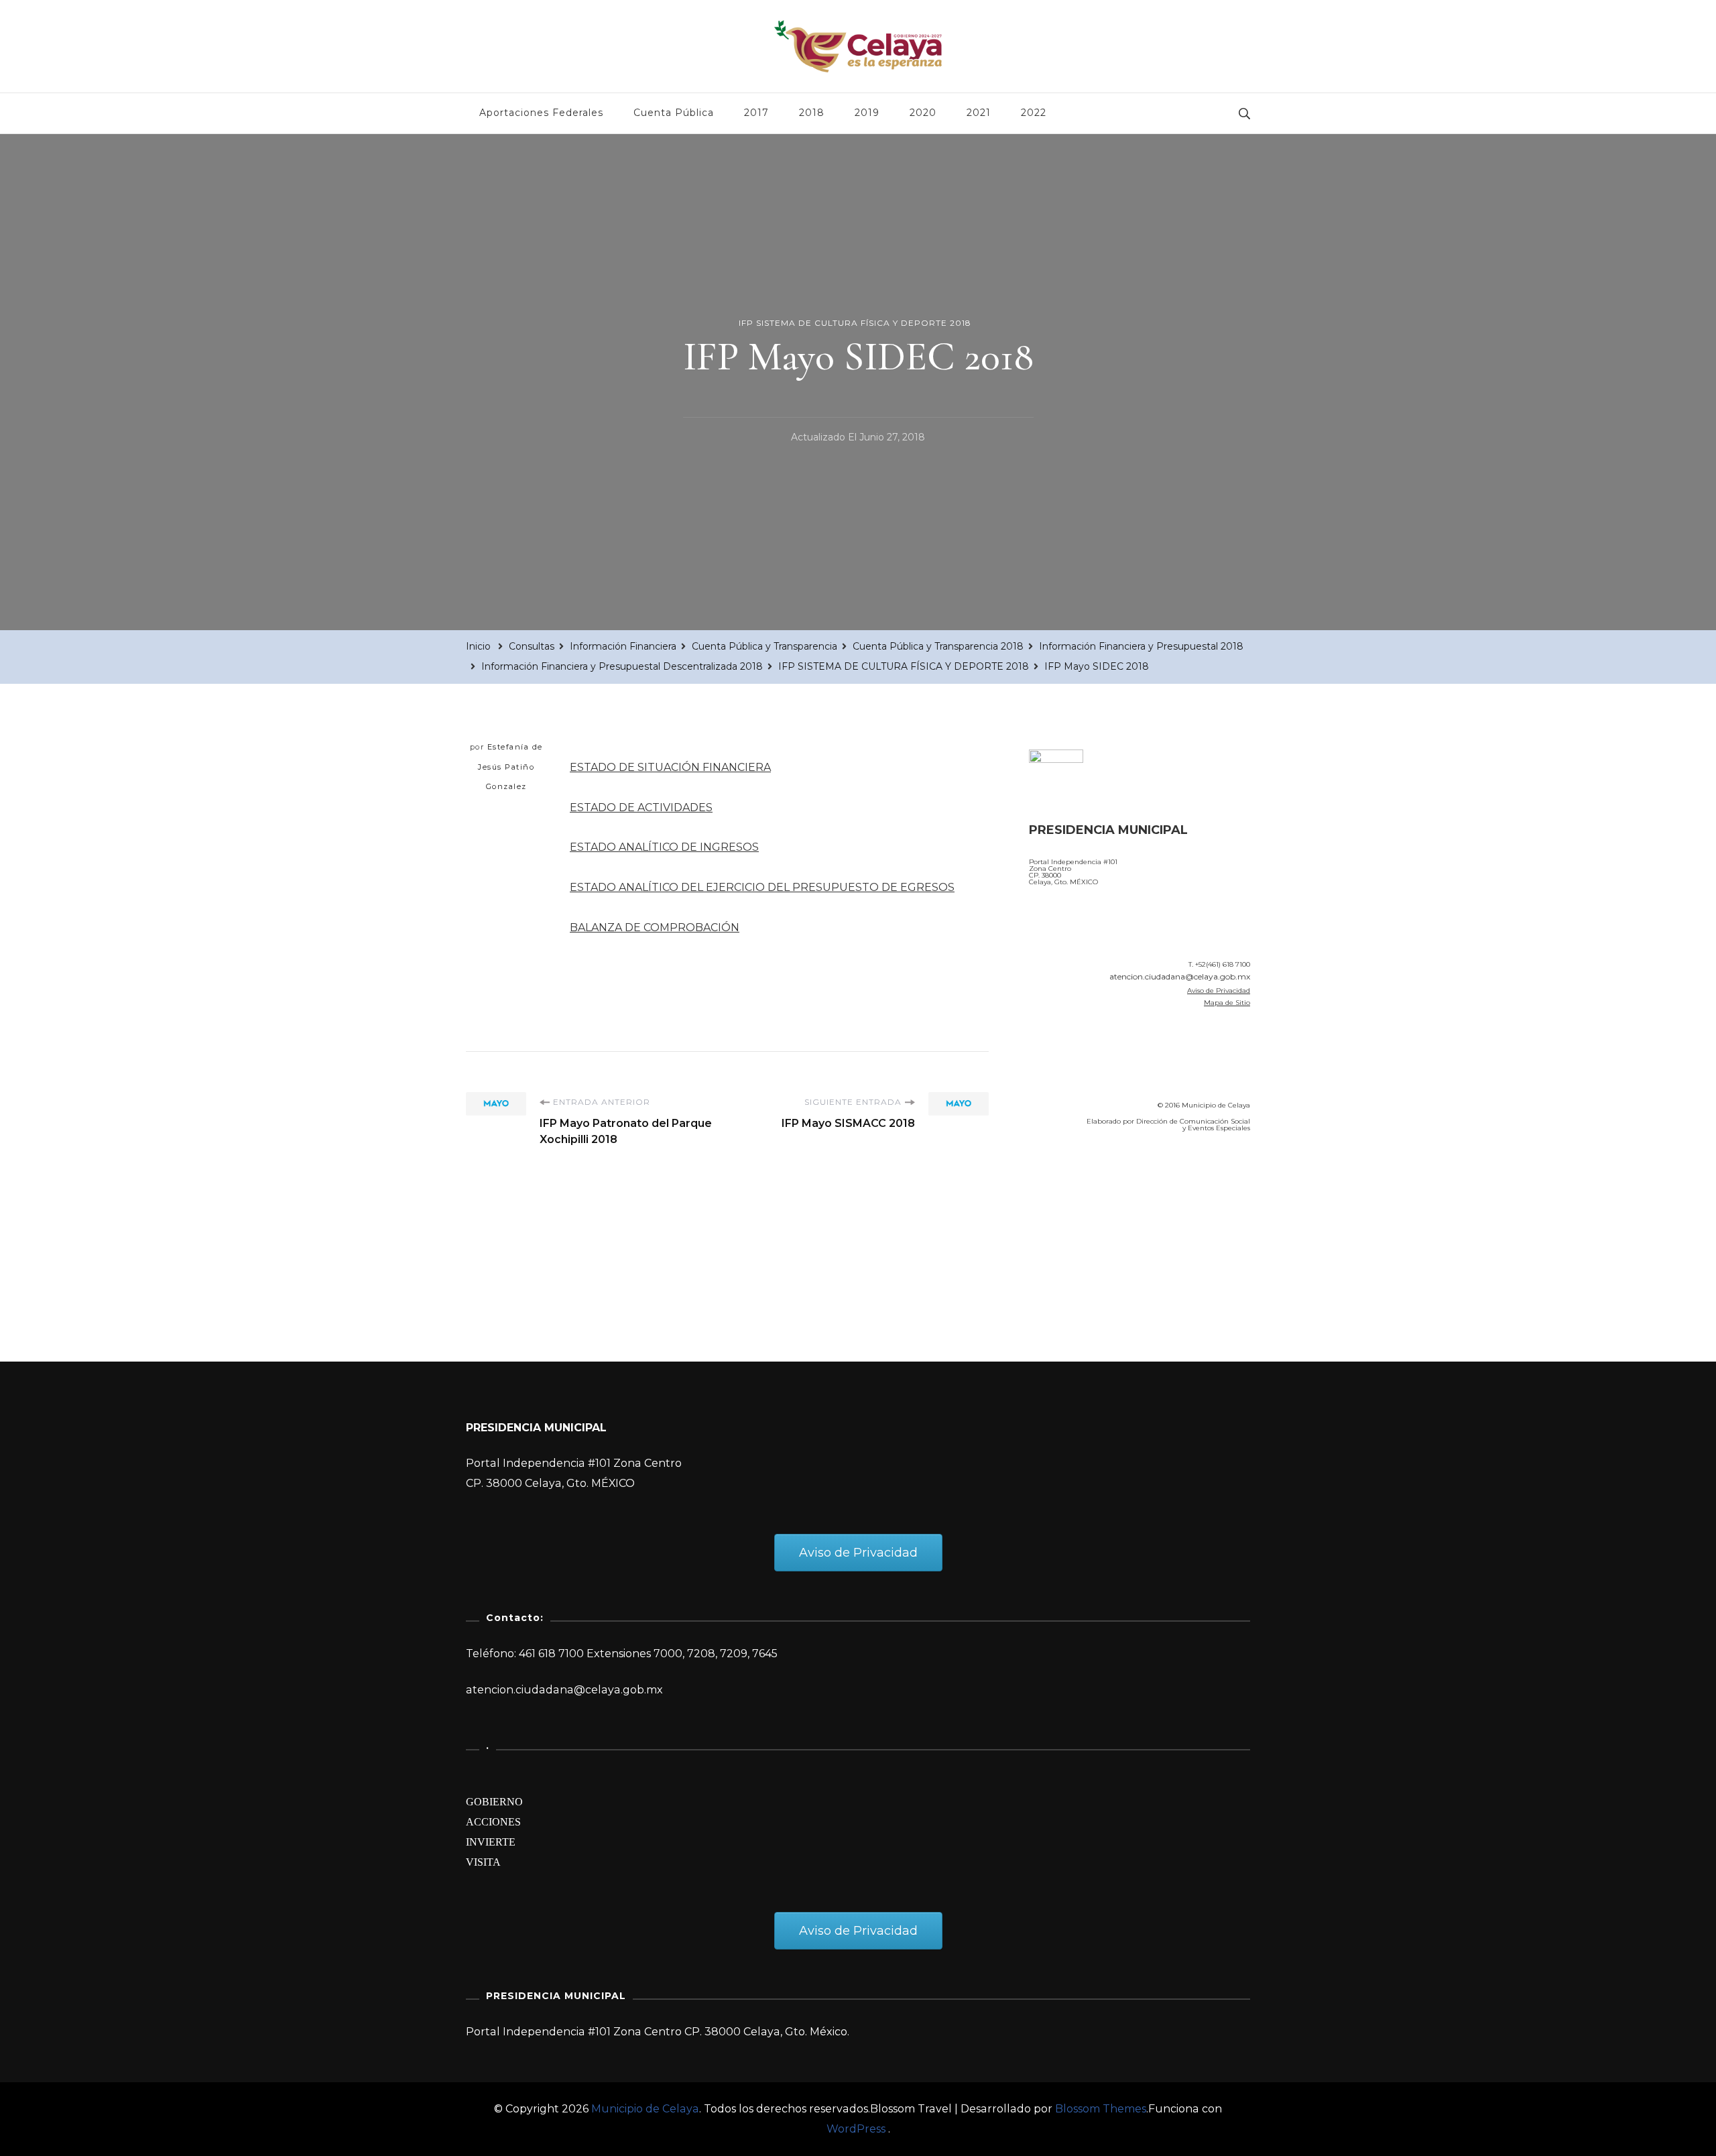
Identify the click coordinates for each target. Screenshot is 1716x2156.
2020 (923, 113)
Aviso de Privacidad (1219, 991)
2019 (867, 113)
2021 (979, 113)
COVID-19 (1058, 1219)
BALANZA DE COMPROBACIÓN (655, 927)
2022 (1034, 113)
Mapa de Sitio (1227, 1003)
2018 (812, 113)
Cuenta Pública (674, 113)
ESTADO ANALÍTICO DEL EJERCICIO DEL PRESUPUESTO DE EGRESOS (762, 887)
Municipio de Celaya (645, 2109)
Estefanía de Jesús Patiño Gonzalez (510, 767)
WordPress (856, 2129)
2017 (756, 113)
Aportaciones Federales (541, 113)
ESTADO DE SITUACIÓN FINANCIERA (670, 767)
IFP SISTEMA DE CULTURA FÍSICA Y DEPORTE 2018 (855, 323)
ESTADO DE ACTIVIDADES (641, 807)
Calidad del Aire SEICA (1100, 1181)
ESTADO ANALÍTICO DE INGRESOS (664, 847)
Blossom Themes (1101, 2109)
